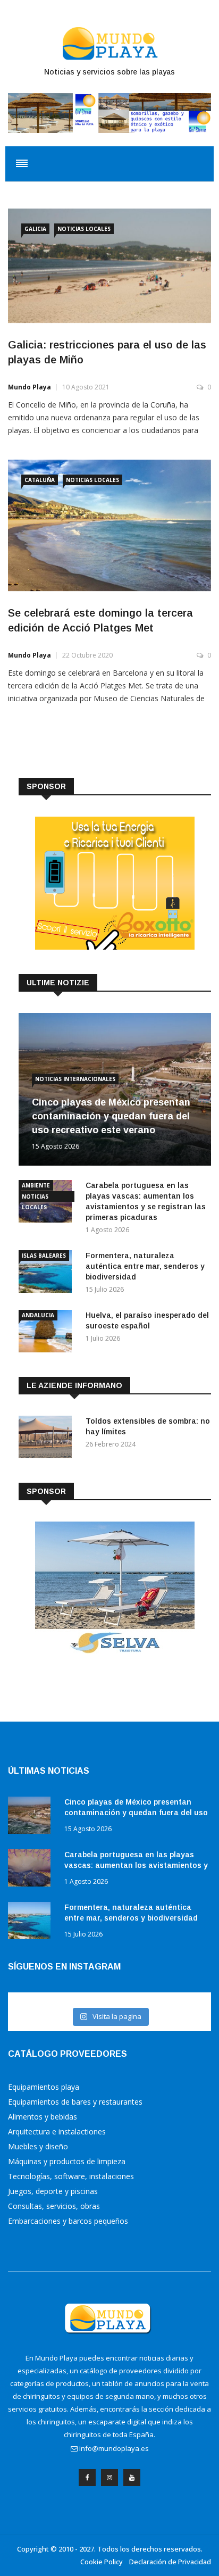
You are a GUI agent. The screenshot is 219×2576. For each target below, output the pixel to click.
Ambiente (36, 1185)
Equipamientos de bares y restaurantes (75, 2102)
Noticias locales (84, 229)
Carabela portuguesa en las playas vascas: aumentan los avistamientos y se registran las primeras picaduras (136, 1865)
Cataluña (40, 480)
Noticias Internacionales (75, 1079)
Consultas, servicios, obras (54, 2206)
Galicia (35, 229)
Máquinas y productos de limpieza (67, 2161)
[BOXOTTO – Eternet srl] (115, 947)
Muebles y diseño (38, 2146)
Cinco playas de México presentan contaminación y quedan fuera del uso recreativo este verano (111, 1116)
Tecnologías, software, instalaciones (71, 2176)
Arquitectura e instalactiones (57, 2132)
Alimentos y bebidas (43, 2117)
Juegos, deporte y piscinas (53, 2191)
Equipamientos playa (44, 2087)
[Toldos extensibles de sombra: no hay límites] (48, 1439)
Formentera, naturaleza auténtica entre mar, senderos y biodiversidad (145, 1266)
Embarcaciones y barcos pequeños (68, 2221)
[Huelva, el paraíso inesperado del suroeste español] (48, 1333)
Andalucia (38, 1315)
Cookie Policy (102, 2562)
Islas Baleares (44, 1256)
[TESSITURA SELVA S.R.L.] (115, 1652)
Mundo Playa (30, 387)
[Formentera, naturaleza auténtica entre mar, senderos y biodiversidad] (48, 1273)
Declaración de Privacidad (170, 2562)
